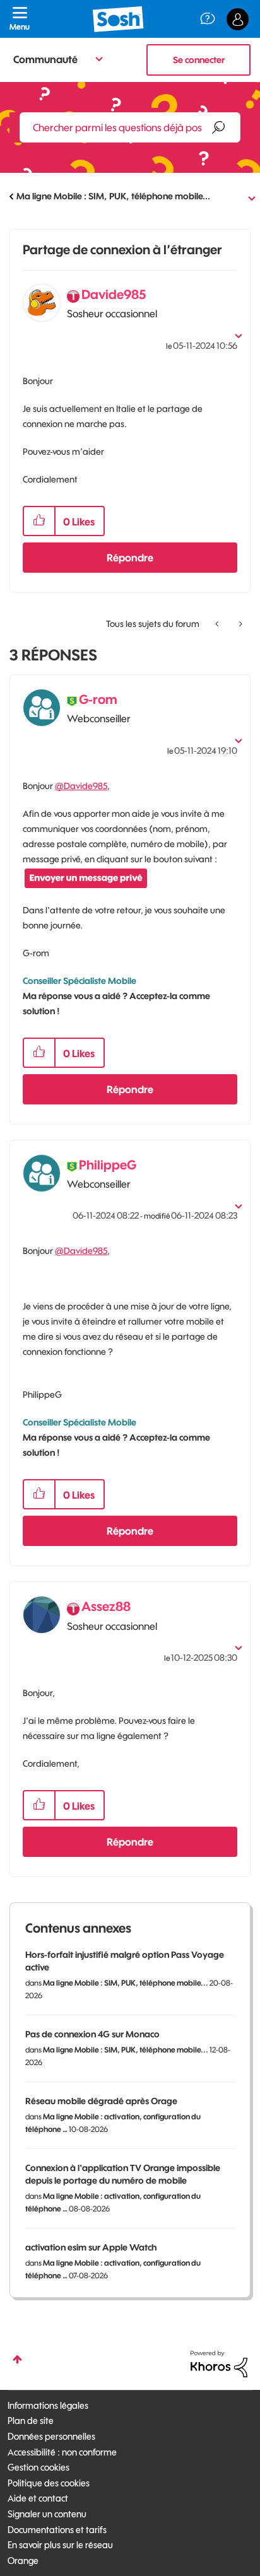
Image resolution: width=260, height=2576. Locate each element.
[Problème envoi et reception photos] (239, 624)
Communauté (45, 59)
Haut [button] (17, 2359)
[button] (39, 521)
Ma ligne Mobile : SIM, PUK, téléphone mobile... (113, 196)
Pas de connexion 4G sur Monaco (92, 2034)
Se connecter (199, 60)
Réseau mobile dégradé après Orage (101, 2101)
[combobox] (130, 127)
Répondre (130, 558)
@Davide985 (81, 786)
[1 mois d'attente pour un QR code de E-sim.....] (218, 624)
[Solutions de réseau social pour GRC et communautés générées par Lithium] (219, 2363)
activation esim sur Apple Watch (91, 2247)
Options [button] (242, 197)
